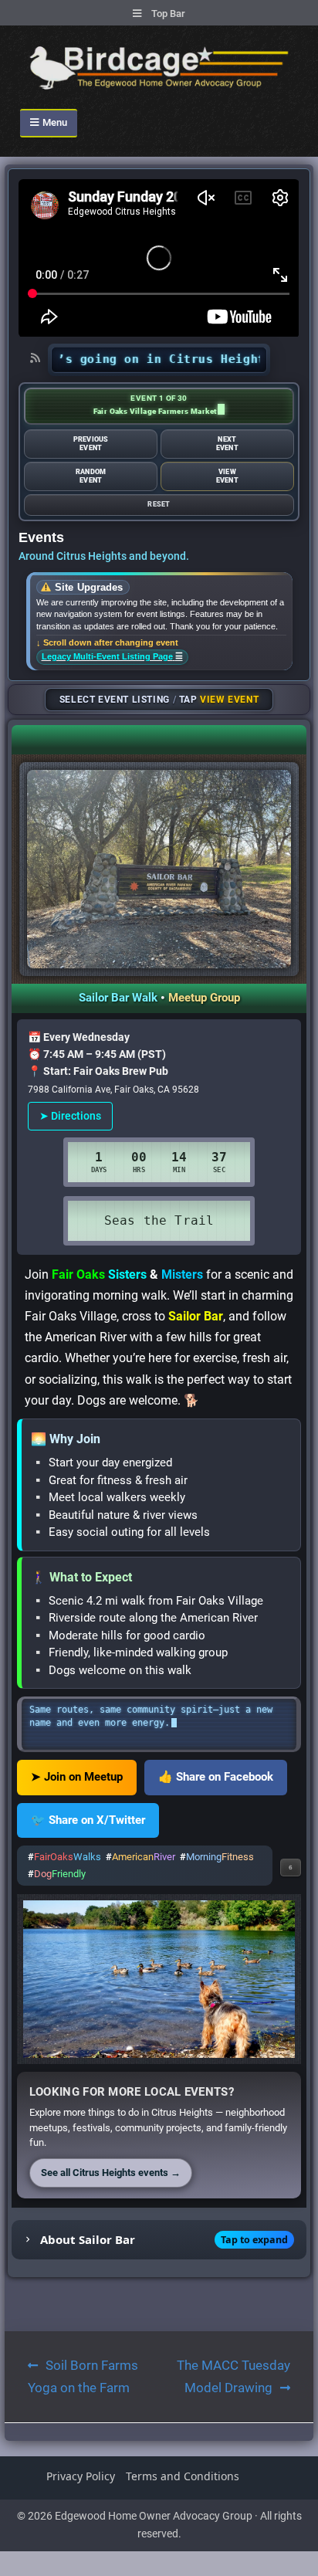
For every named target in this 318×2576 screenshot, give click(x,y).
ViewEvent (227, 476)
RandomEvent (91, 476)
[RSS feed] (36, 358)
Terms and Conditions (183, 2476)
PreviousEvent (91, 443)
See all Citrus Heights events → (111, 2173)
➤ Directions (70, 1116)
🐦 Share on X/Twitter (88, 1820)
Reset (159, 504)
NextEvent (227, 443)
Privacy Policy (81, 2476)
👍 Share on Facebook (216, 1777)
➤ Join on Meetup (77, 1777)
